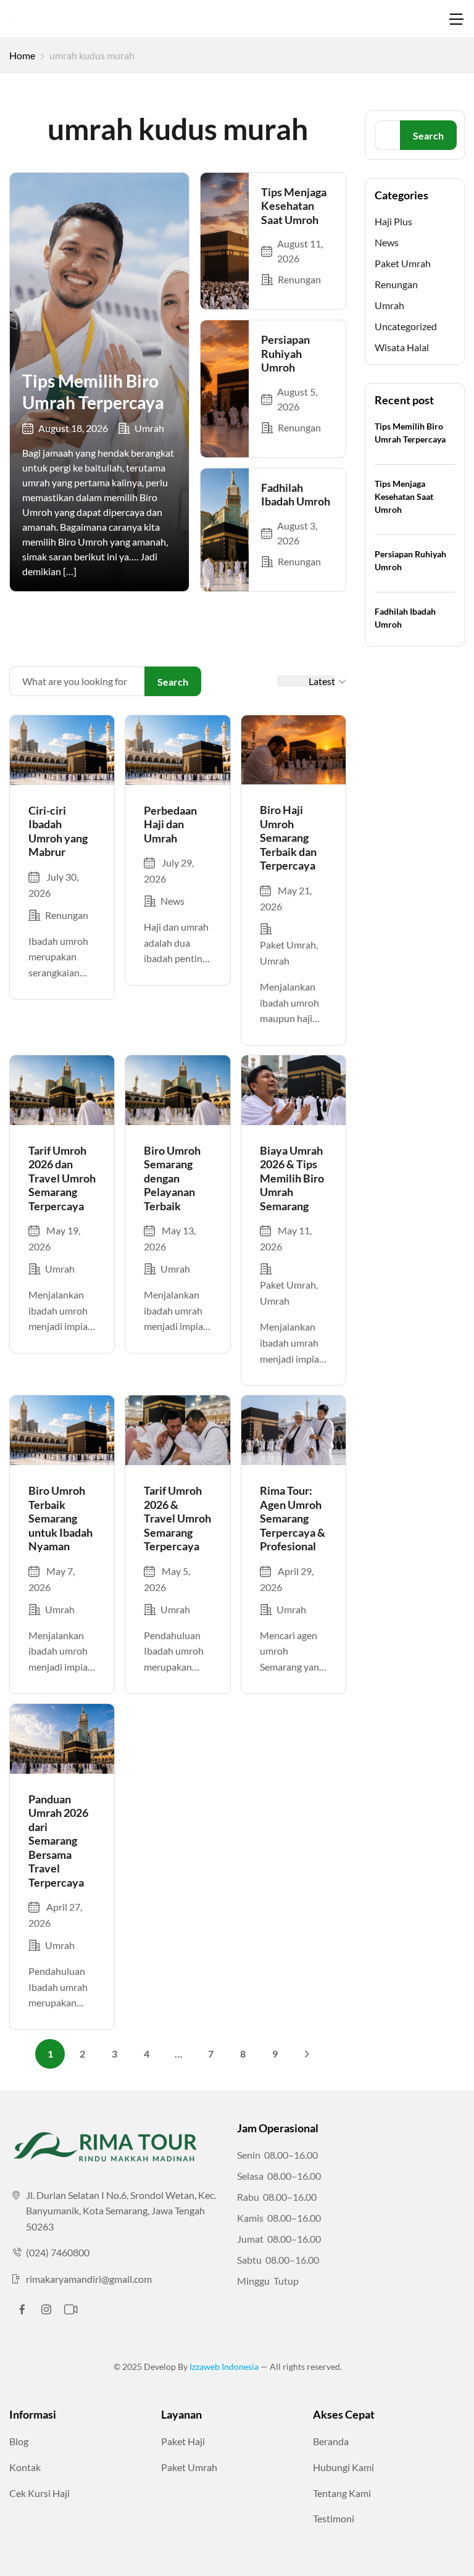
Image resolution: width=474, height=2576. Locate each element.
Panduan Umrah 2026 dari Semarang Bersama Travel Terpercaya (58, 1841)
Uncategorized (406, 326)
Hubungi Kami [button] (343, 2467)
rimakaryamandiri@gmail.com (89, 2279)
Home (22, 55)
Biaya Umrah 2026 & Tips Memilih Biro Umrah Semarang (292, 1178)
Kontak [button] (25, 2467)
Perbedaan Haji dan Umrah (170, 824)
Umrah (149, 428)
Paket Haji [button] (183, 2441)
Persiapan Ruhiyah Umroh (285, 353)
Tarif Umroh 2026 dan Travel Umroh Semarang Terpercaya (62, 1178)
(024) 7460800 (58, 2252)
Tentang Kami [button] (342, 2493)
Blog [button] (19, 2441)
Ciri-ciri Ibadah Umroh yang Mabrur (58, 831)
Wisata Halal (402, 347)
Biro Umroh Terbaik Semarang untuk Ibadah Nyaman (60, 1518)
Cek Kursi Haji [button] (39, 2493)
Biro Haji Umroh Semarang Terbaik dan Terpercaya (288, 837)
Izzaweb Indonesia (225, 2366)
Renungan (299, 279)
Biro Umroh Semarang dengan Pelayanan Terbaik (172, 1178)
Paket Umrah (288, 945)
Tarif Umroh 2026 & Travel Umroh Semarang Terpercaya (177, 1518)
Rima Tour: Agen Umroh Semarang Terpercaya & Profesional (293, 1518)
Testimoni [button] (334, 2518)
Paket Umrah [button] (189, 2467)
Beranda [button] (331, 2441)
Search (173, 682)
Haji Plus (393, 221)
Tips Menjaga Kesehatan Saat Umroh (294, 206)
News (173, 901)
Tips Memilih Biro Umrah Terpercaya (93, 392)
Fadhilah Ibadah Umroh (296, 495)
